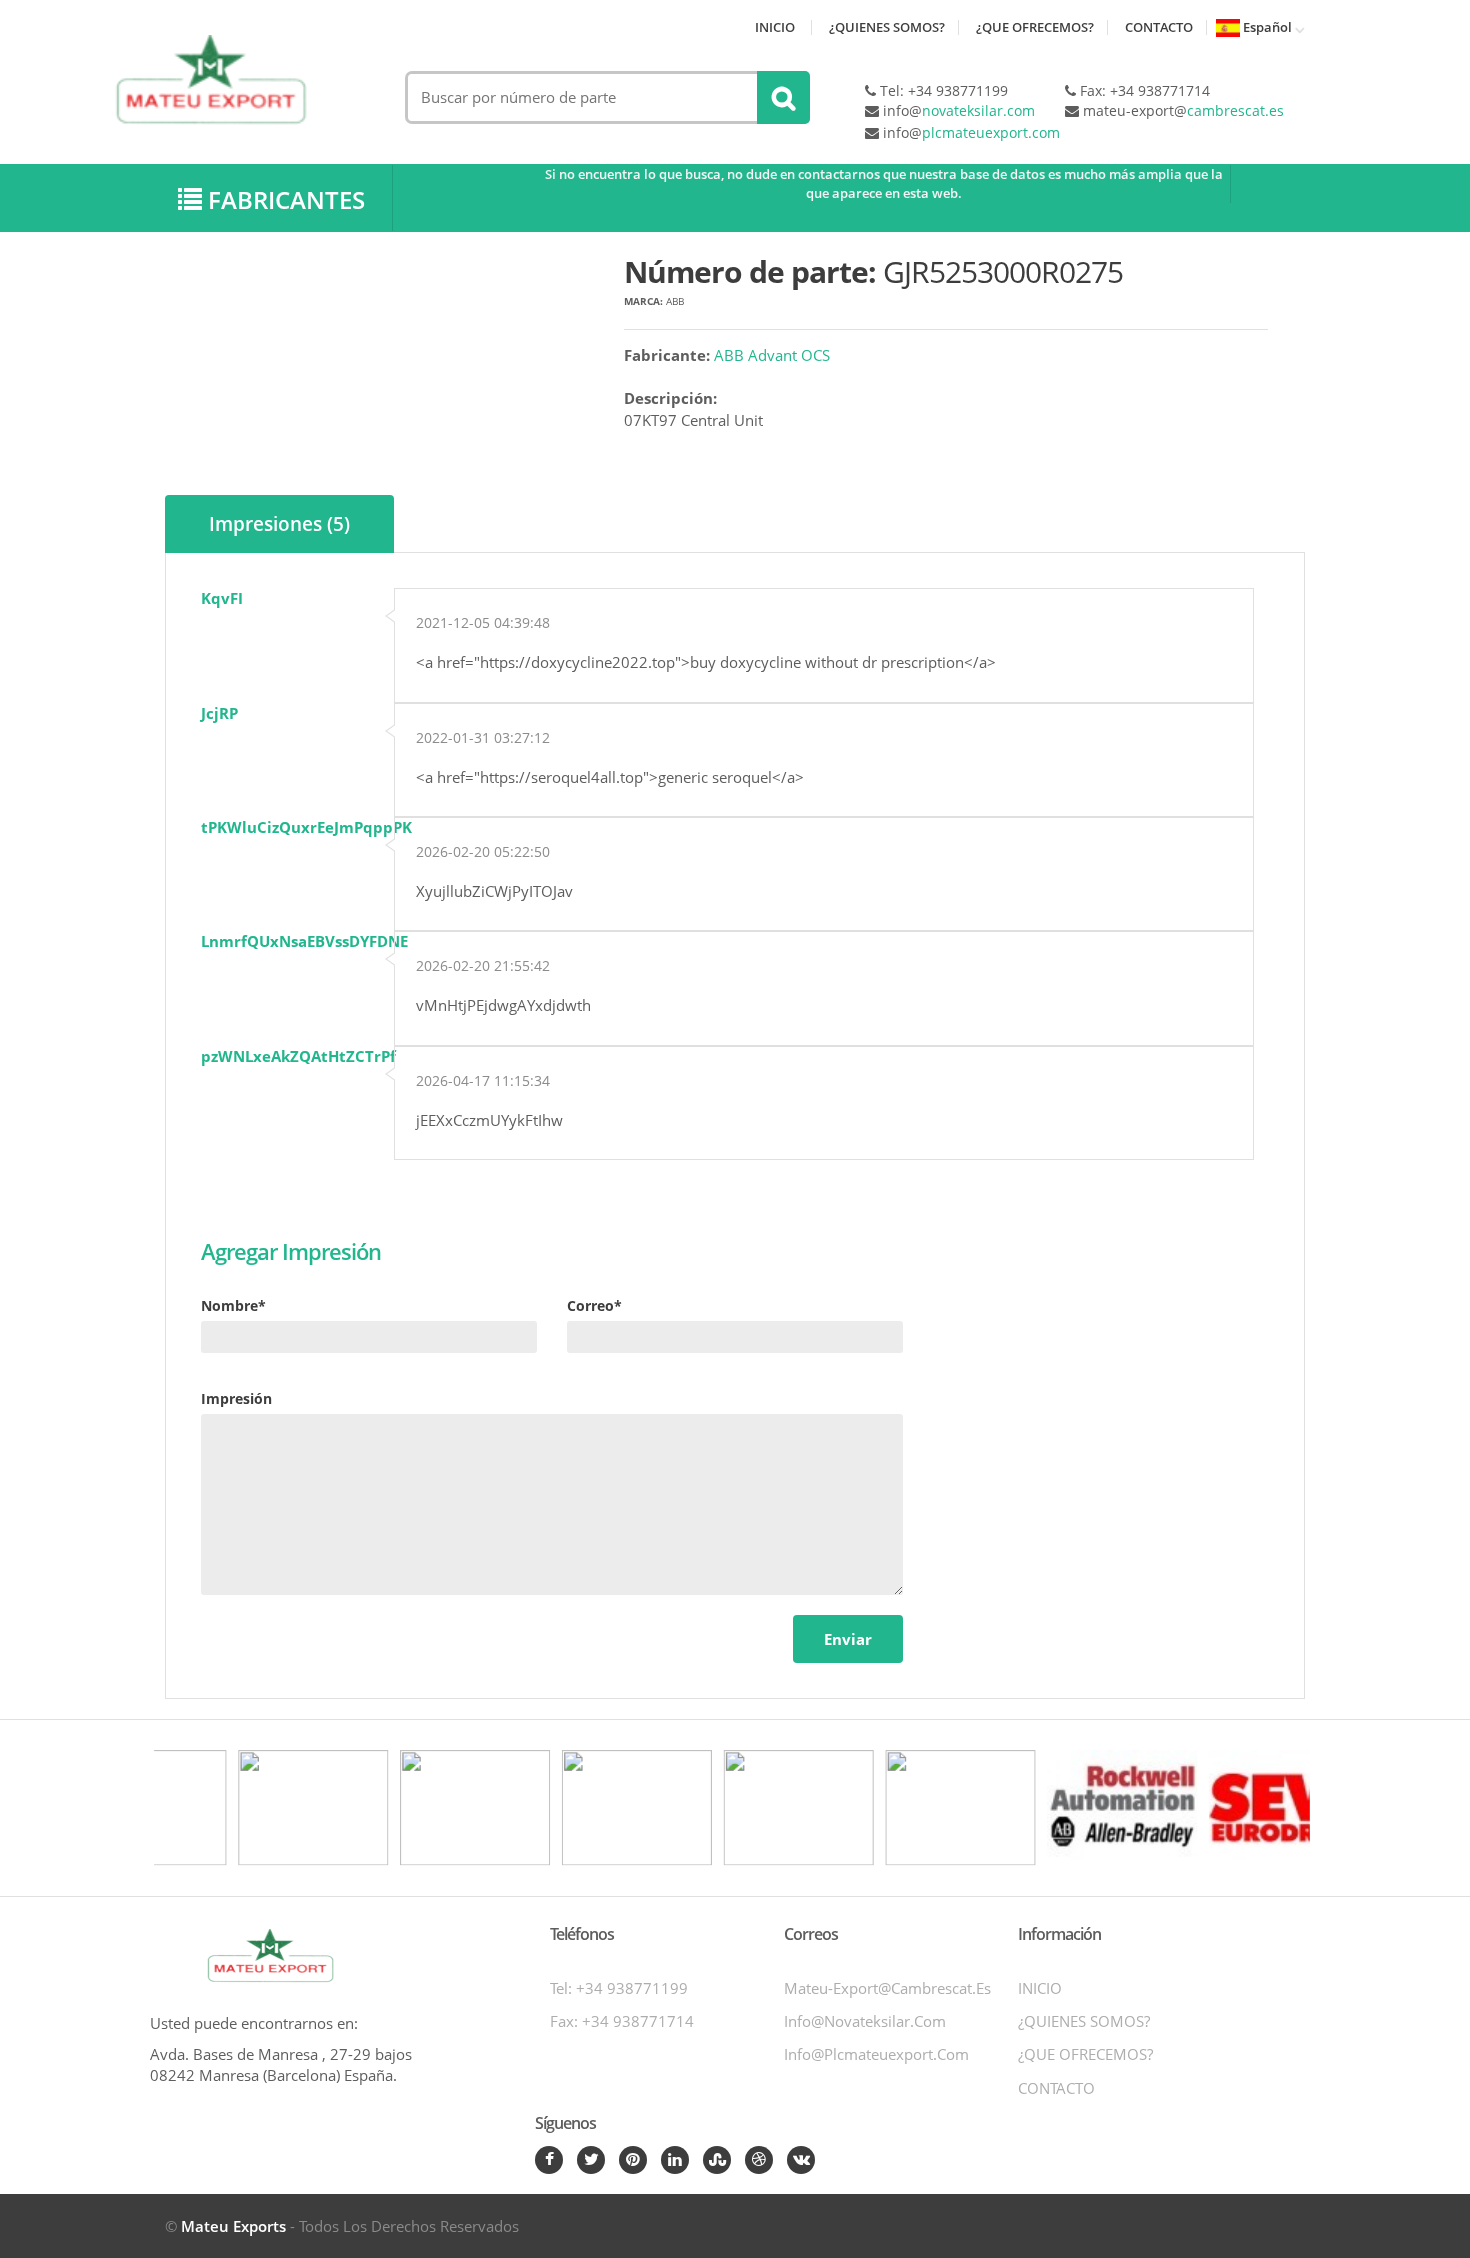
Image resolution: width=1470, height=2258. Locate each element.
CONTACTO (1159, 27)
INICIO (775, 27)
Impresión (236, 1398)
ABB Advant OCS (772, 355)
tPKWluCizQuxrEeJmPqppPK (306, 827)
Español (1266, 27)
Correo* (594, 1305)
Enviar (848, 1639)
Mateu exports (233, 2226)
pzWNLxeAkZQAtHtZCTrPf (298, 1056)
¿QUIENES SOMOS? (887, 27)
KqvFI (222, 598)
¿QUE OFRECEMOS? (1035, 27)
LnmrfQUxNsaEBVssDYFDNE (304, 941)
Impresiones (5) (279, 524)
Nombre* (233, 1305)
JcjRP (219, 713)
